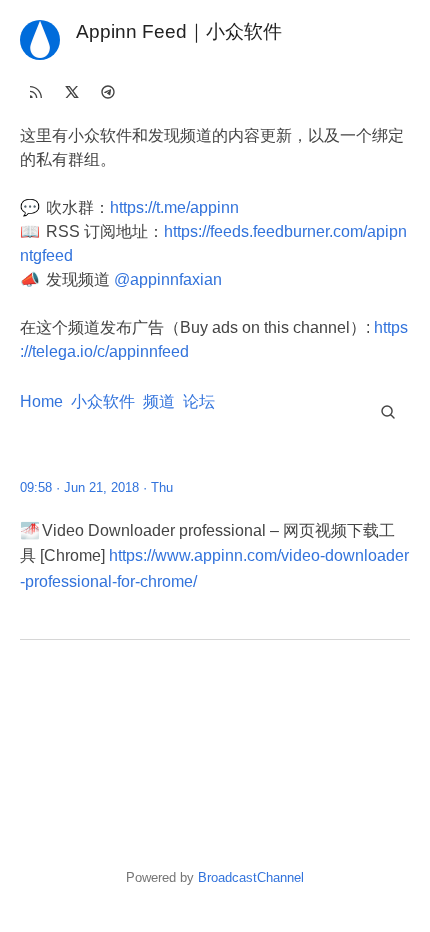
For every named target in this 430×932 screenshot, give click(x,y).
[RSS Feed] (36, 92)
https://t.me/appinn (174, 207)
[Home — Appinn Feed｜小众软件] (40, 40)
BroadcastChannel (251, 877)
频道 (159, 401)
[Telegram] (108, 92)
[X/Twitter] (72, 92)
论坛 (199, 401)
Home (41, 401)
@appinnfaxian (168, 279)
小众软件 (103, 401)
